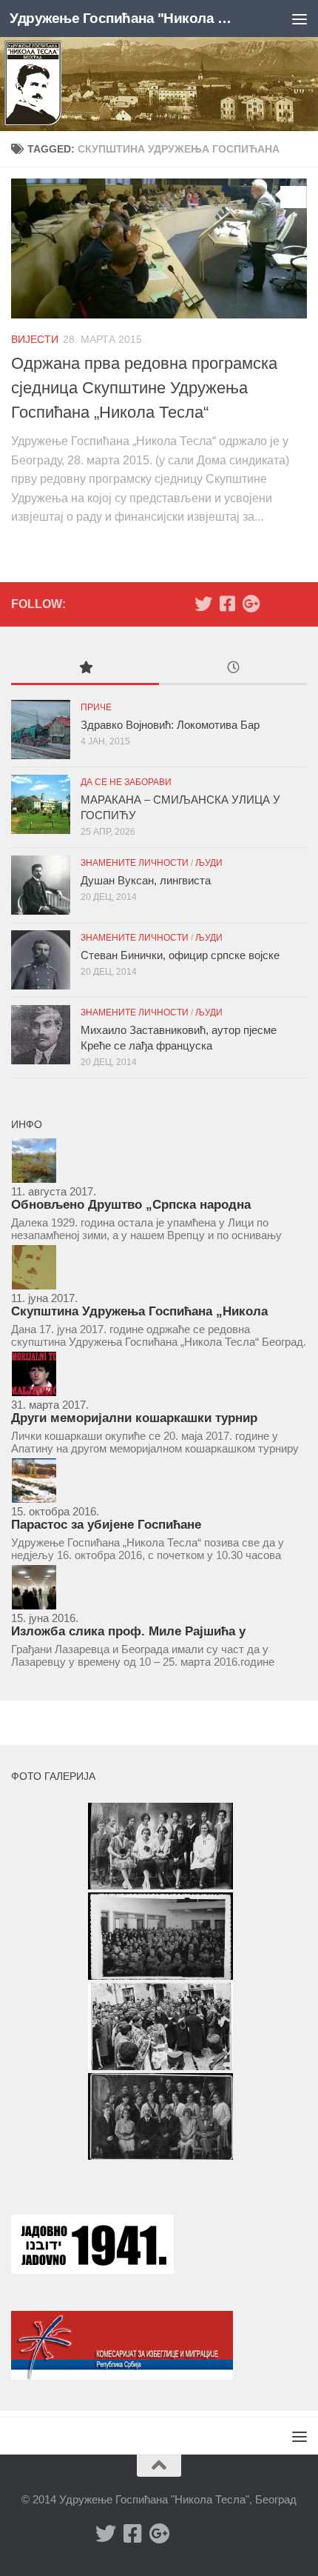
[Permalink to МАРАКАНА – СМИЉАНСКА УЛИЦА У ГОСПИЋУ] (41, 804)
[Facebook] (227, 604)
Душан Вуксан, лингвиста (146, 880)
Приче (96, 707)
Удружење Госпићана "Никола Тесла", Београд (124, 18)
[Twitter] (203, 604)
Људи (209, 863)
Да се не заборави (126, 782)
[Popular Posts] (85, 669)
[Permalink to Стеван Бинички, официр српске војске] (41, 960)
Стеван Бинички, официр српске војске (180, 955)
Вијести (35, 339)
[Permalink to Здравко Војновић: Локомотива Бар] (41, 730)
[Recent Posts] (233, 669)
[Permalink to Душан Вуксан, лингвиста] (41, 885)
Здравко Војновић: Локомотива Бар (170, 725)
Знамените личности (135, 863)
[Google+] (251, 604)
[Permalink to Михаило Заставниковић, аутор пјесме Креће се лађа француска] (41, 1035)
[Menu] (300, 19)
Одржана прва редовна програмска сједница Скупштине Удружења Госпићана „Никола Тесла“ (144, 388)
